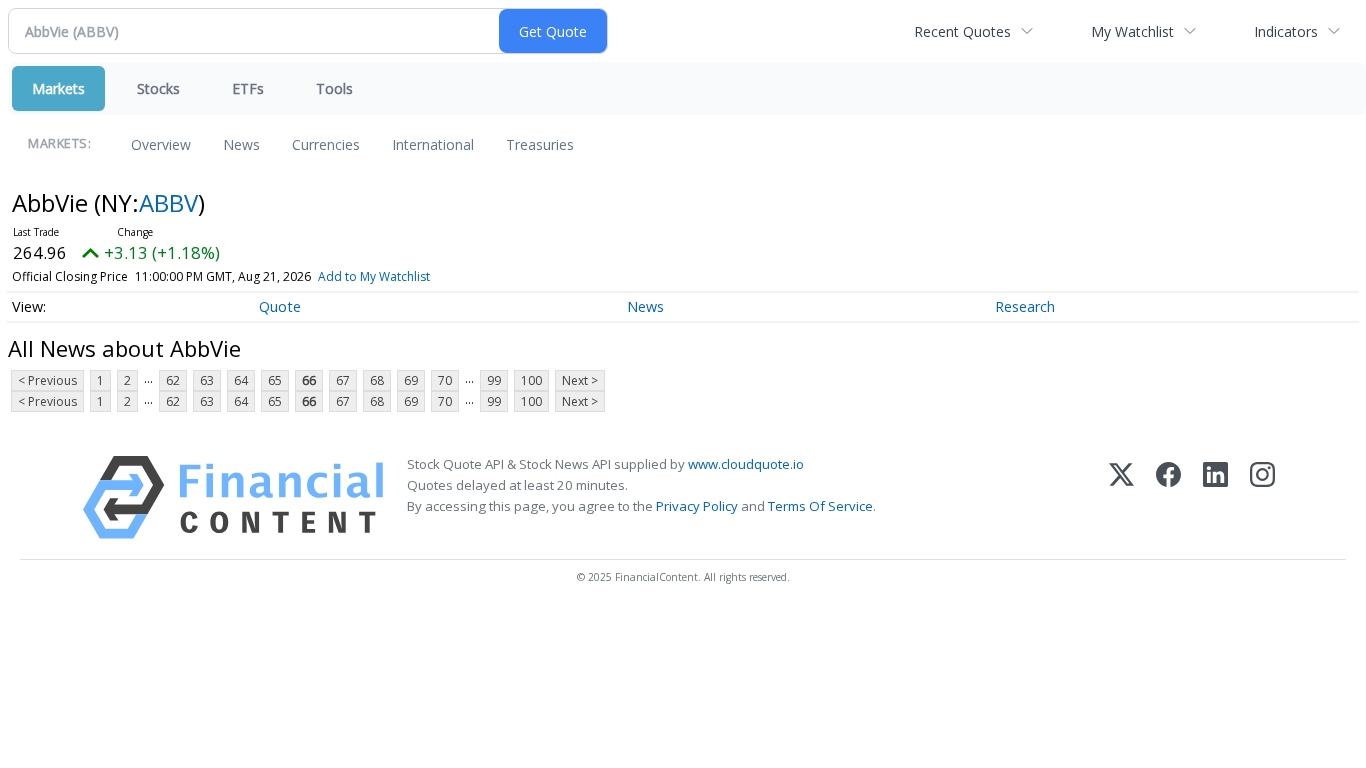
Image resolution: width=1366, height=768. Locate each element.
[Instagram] (1262, 497)
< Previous (47, 380)
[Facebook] (1168, 497)
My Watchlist (1132, 31)
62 (173, 380)
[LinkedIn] (1215, 497)
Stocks (158, 88)
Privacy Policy (697, 506)
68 (377, 380)
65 (275, 380)
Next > (580, 380)
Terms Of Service (820, 506)
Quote (280, 306)
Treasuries (540, 144)
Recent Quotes (962, 31)
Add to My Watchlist (374, 276)
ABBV (168, 202)
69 (411, 380)
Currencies (326, 144)
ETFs (248, 88)
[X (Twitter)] (1121, 497)
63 (207, 380)
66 (309, 380)
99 (494, 380)
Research (1025, 306)
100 (531, 380)
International (433, 144)
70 (445, 380)
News (241, 144)
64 (241, 380)
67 (343, 380)
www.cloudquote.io (746, 464)
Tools (334, 88)
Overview (161, 144)
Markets (58, 88)
